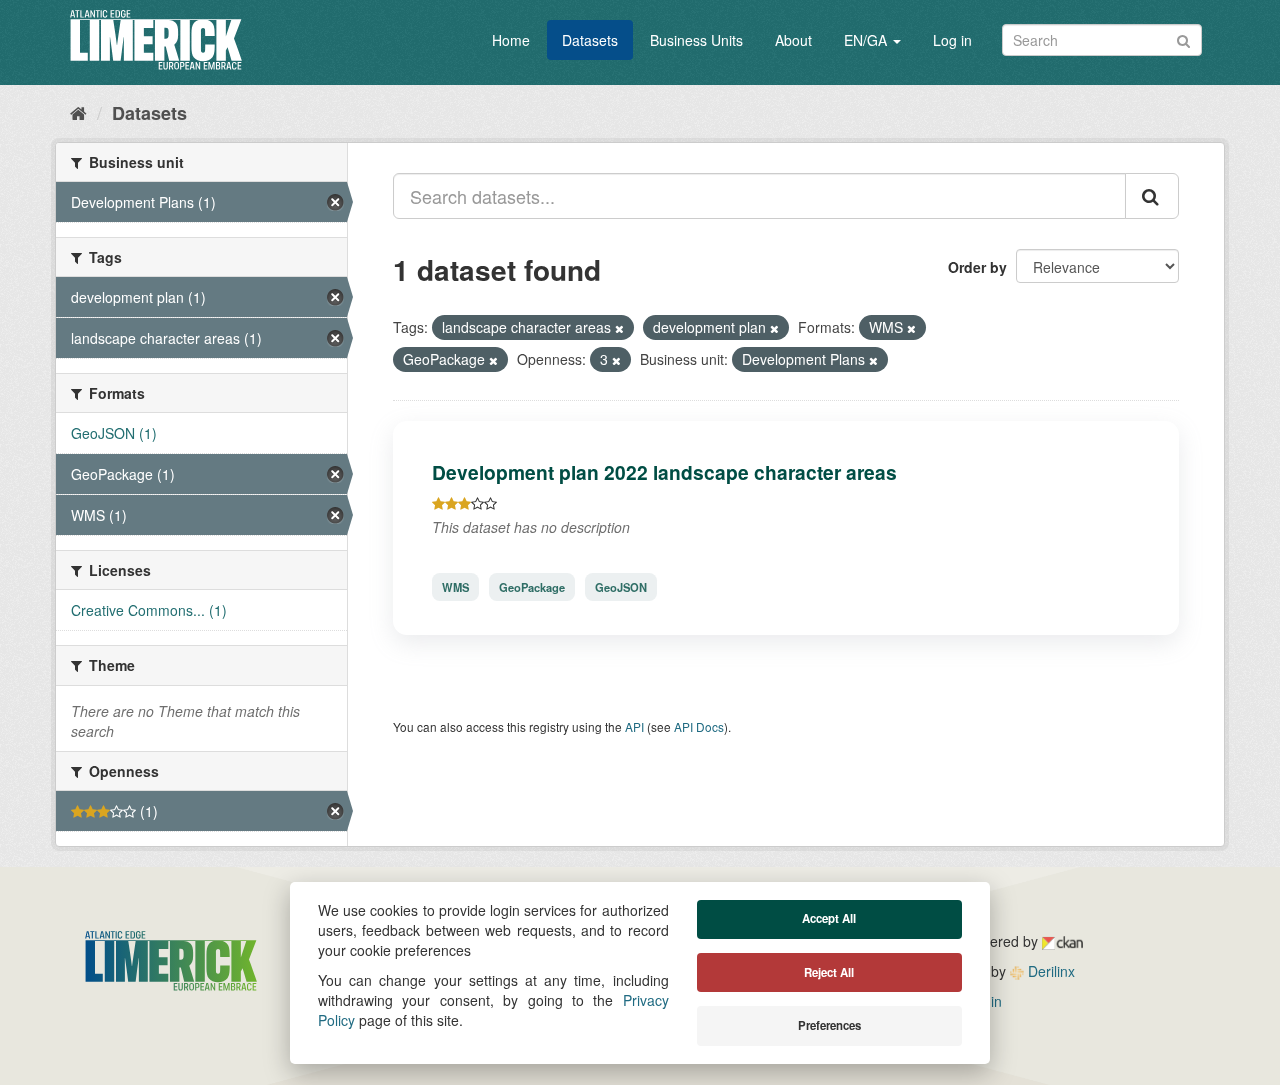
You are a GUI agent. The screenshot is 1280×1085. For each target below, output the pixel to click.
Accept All (829, 918)
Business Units (696, 40)
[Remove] (619, 328)
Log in (952, 40)
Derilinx (1049, 971)
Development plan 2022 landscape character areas (664, 472)
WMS (455, 587)
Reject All (829, 972)
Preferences (829, 1025)
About (793, 40)
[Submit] (1183, 38)
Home (511, 40)
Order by (977, 267)
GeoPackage (532, 587)
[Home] (78, 112)
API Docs (699, 726)
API (634, 726)
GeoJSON (621, 587)
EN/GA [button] (867, 40)
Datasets (590, 40)
